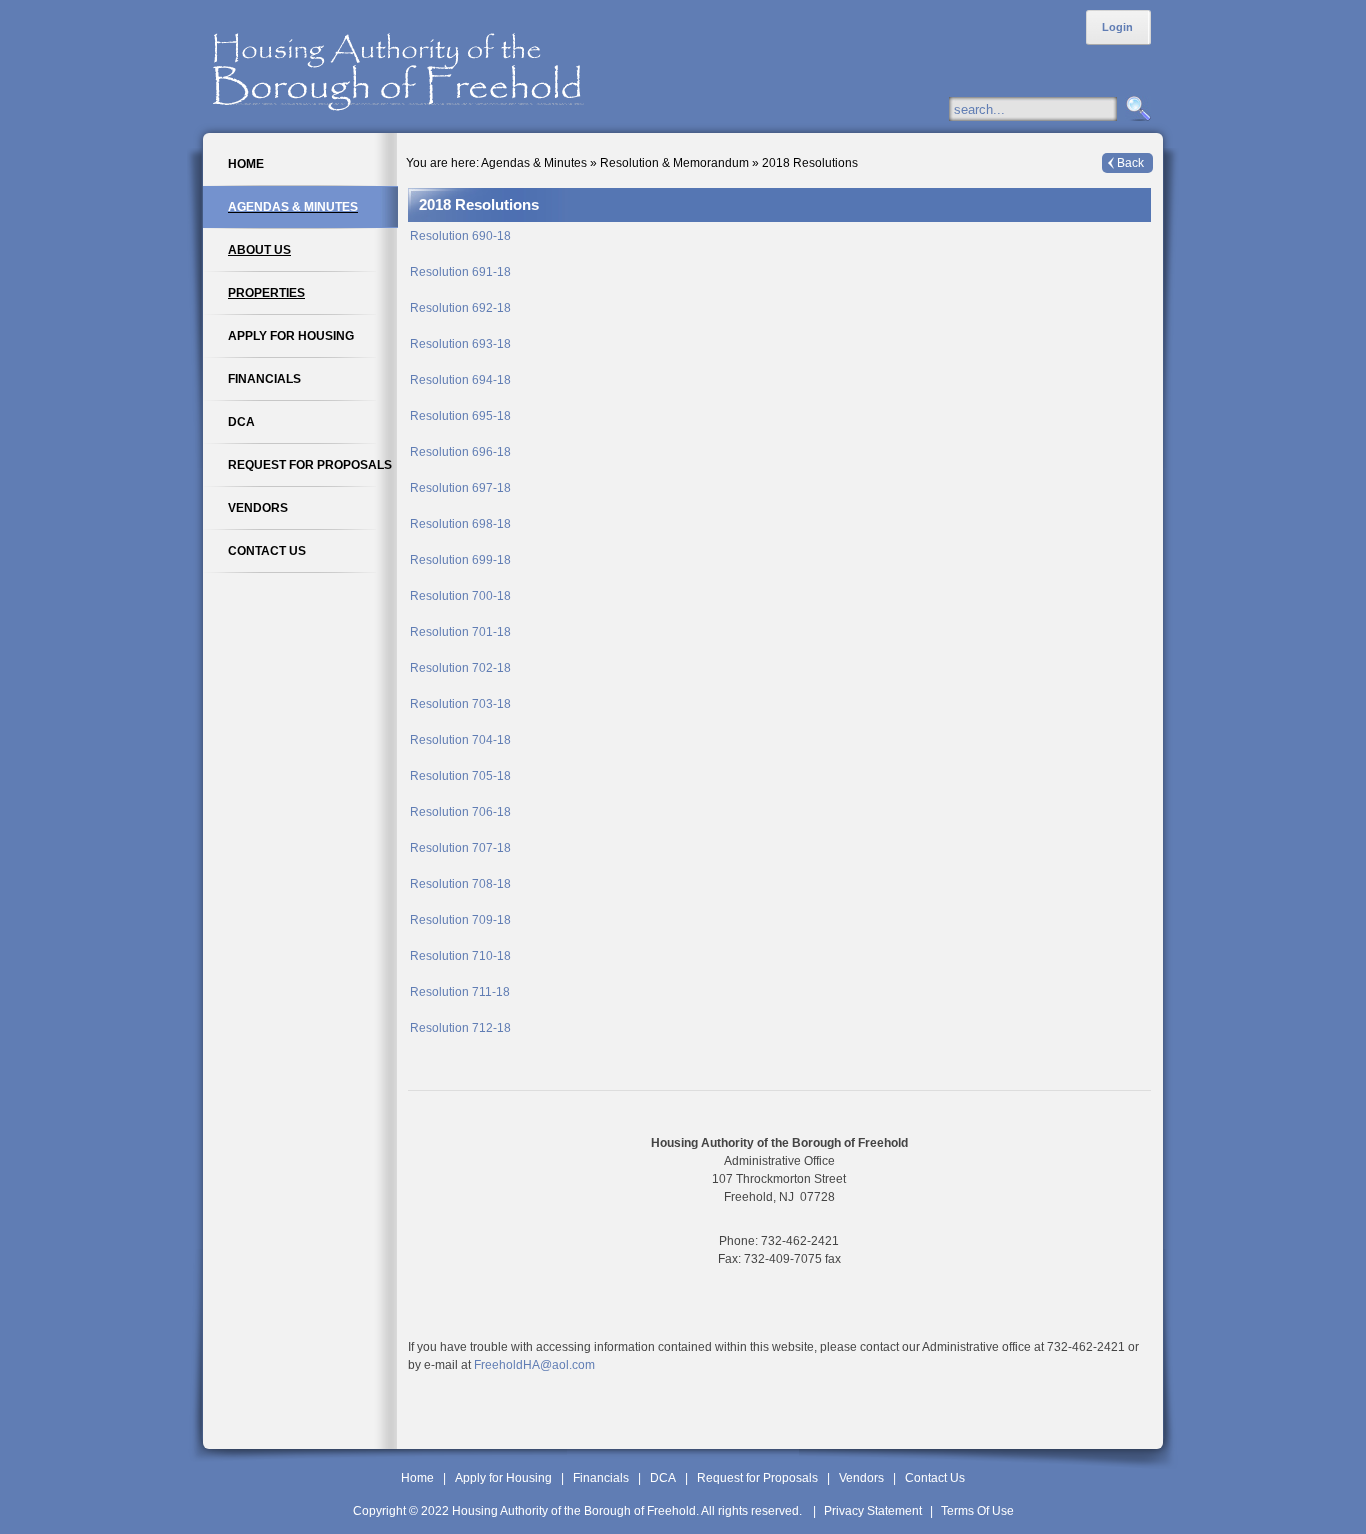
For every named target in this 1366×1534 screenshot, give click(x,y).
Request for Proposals (757, 1478)
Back (1130, 163)
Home (417, 1478)
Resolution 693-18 (460, 344)
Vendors (861, 1478)
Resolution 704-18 (460, 740)
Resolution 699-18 (460, 560)
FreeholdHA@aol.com (534, 1365)
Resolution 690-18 (460, 236)
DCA (663, 1478)
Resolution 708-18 (460, 884)
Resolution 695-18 (460, 416)
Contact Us (935, 1478)
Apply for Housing (503, 1478)
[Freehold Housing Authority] (443, 66)
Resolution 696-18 (460, 452)
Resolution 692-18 (460, 308)
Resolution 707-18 (460, 848)
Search (1135, 109)
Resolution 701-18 (460, 632)
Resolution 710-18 (460, 956)
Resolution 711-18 (460, 992)
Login (1117, 27)
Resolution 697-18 (460, 488)
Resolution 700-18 (460, 596)
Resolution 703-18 (460, 704)
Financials (601, 1478)
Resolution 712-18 (460, 1028)
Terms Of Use (977, 1511)
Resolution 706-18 (460, 812)
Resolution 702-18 (460, 668)
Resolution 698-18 (460, 524)
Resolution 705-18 (460, 776)
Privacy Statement (873, 1511)
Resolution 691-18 (460, 272)
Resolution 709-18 (460, 920)
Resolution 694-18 (460, 380)
